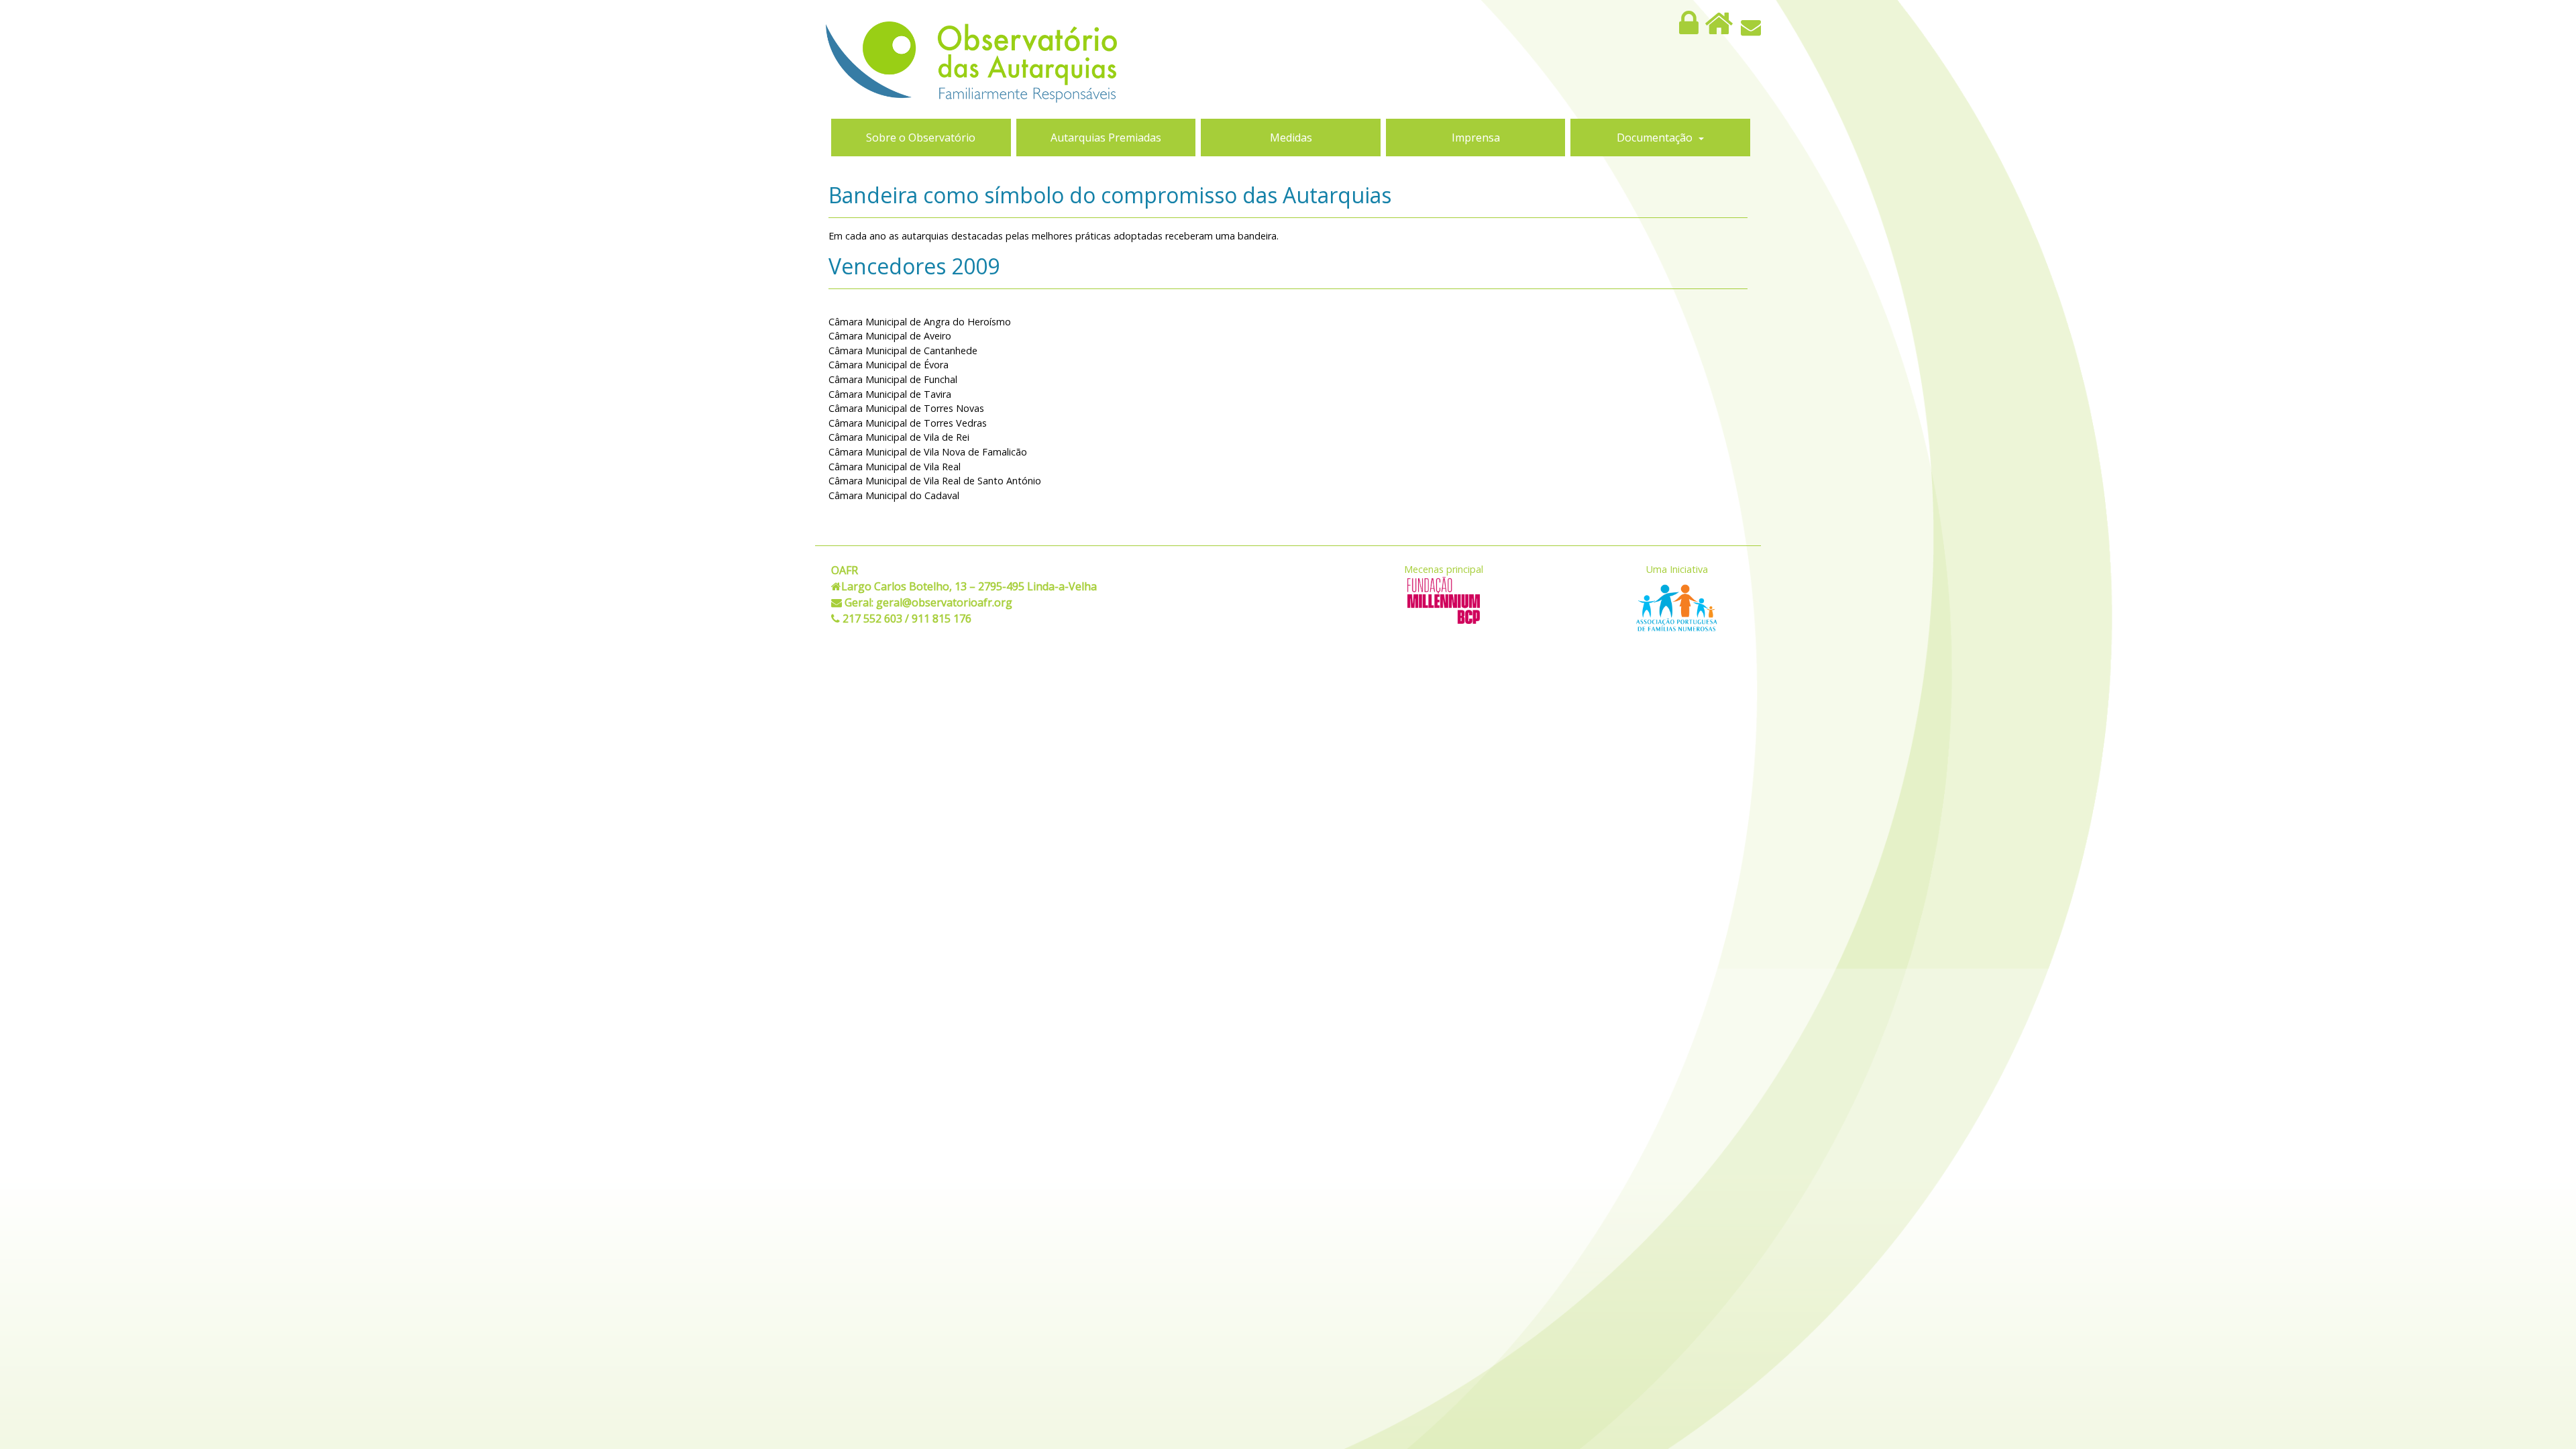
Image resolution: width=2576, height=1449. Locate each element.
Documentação (1656, 138)
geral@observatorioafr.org (944, 602)
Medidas (1291, 138)
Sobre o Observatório (921, 138)
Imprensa (1476, 138)
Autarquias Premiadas (1106, 138)
